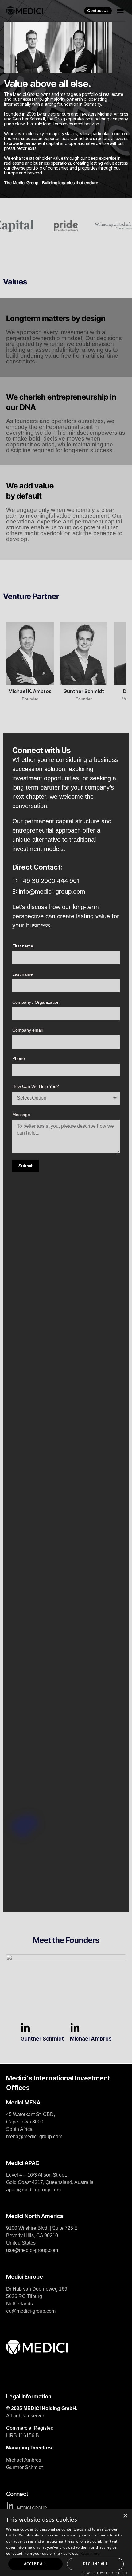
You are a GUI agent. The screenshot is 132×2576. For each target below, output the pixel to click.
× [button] (125, 2516)
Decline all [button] (95, 2564)
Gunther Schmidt (42, 2039)
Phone (19, 1058)
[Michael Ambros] (75, 2028)
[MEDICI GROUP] (10, 2506)
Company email (27, 1030)
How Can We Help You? (36, 1086)
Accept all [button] (35, 2564)
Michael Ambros (91, 2039)
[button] (120, 11)
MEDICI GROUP (32, 2508)
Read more (90, 2553)
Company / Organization (36, 1002)
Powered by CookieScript (105, 2573)
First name (23, 946)
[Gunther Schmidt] (25, 2028)
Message (21, 1115)
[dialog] (66, 2543)
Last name (23, 974)
